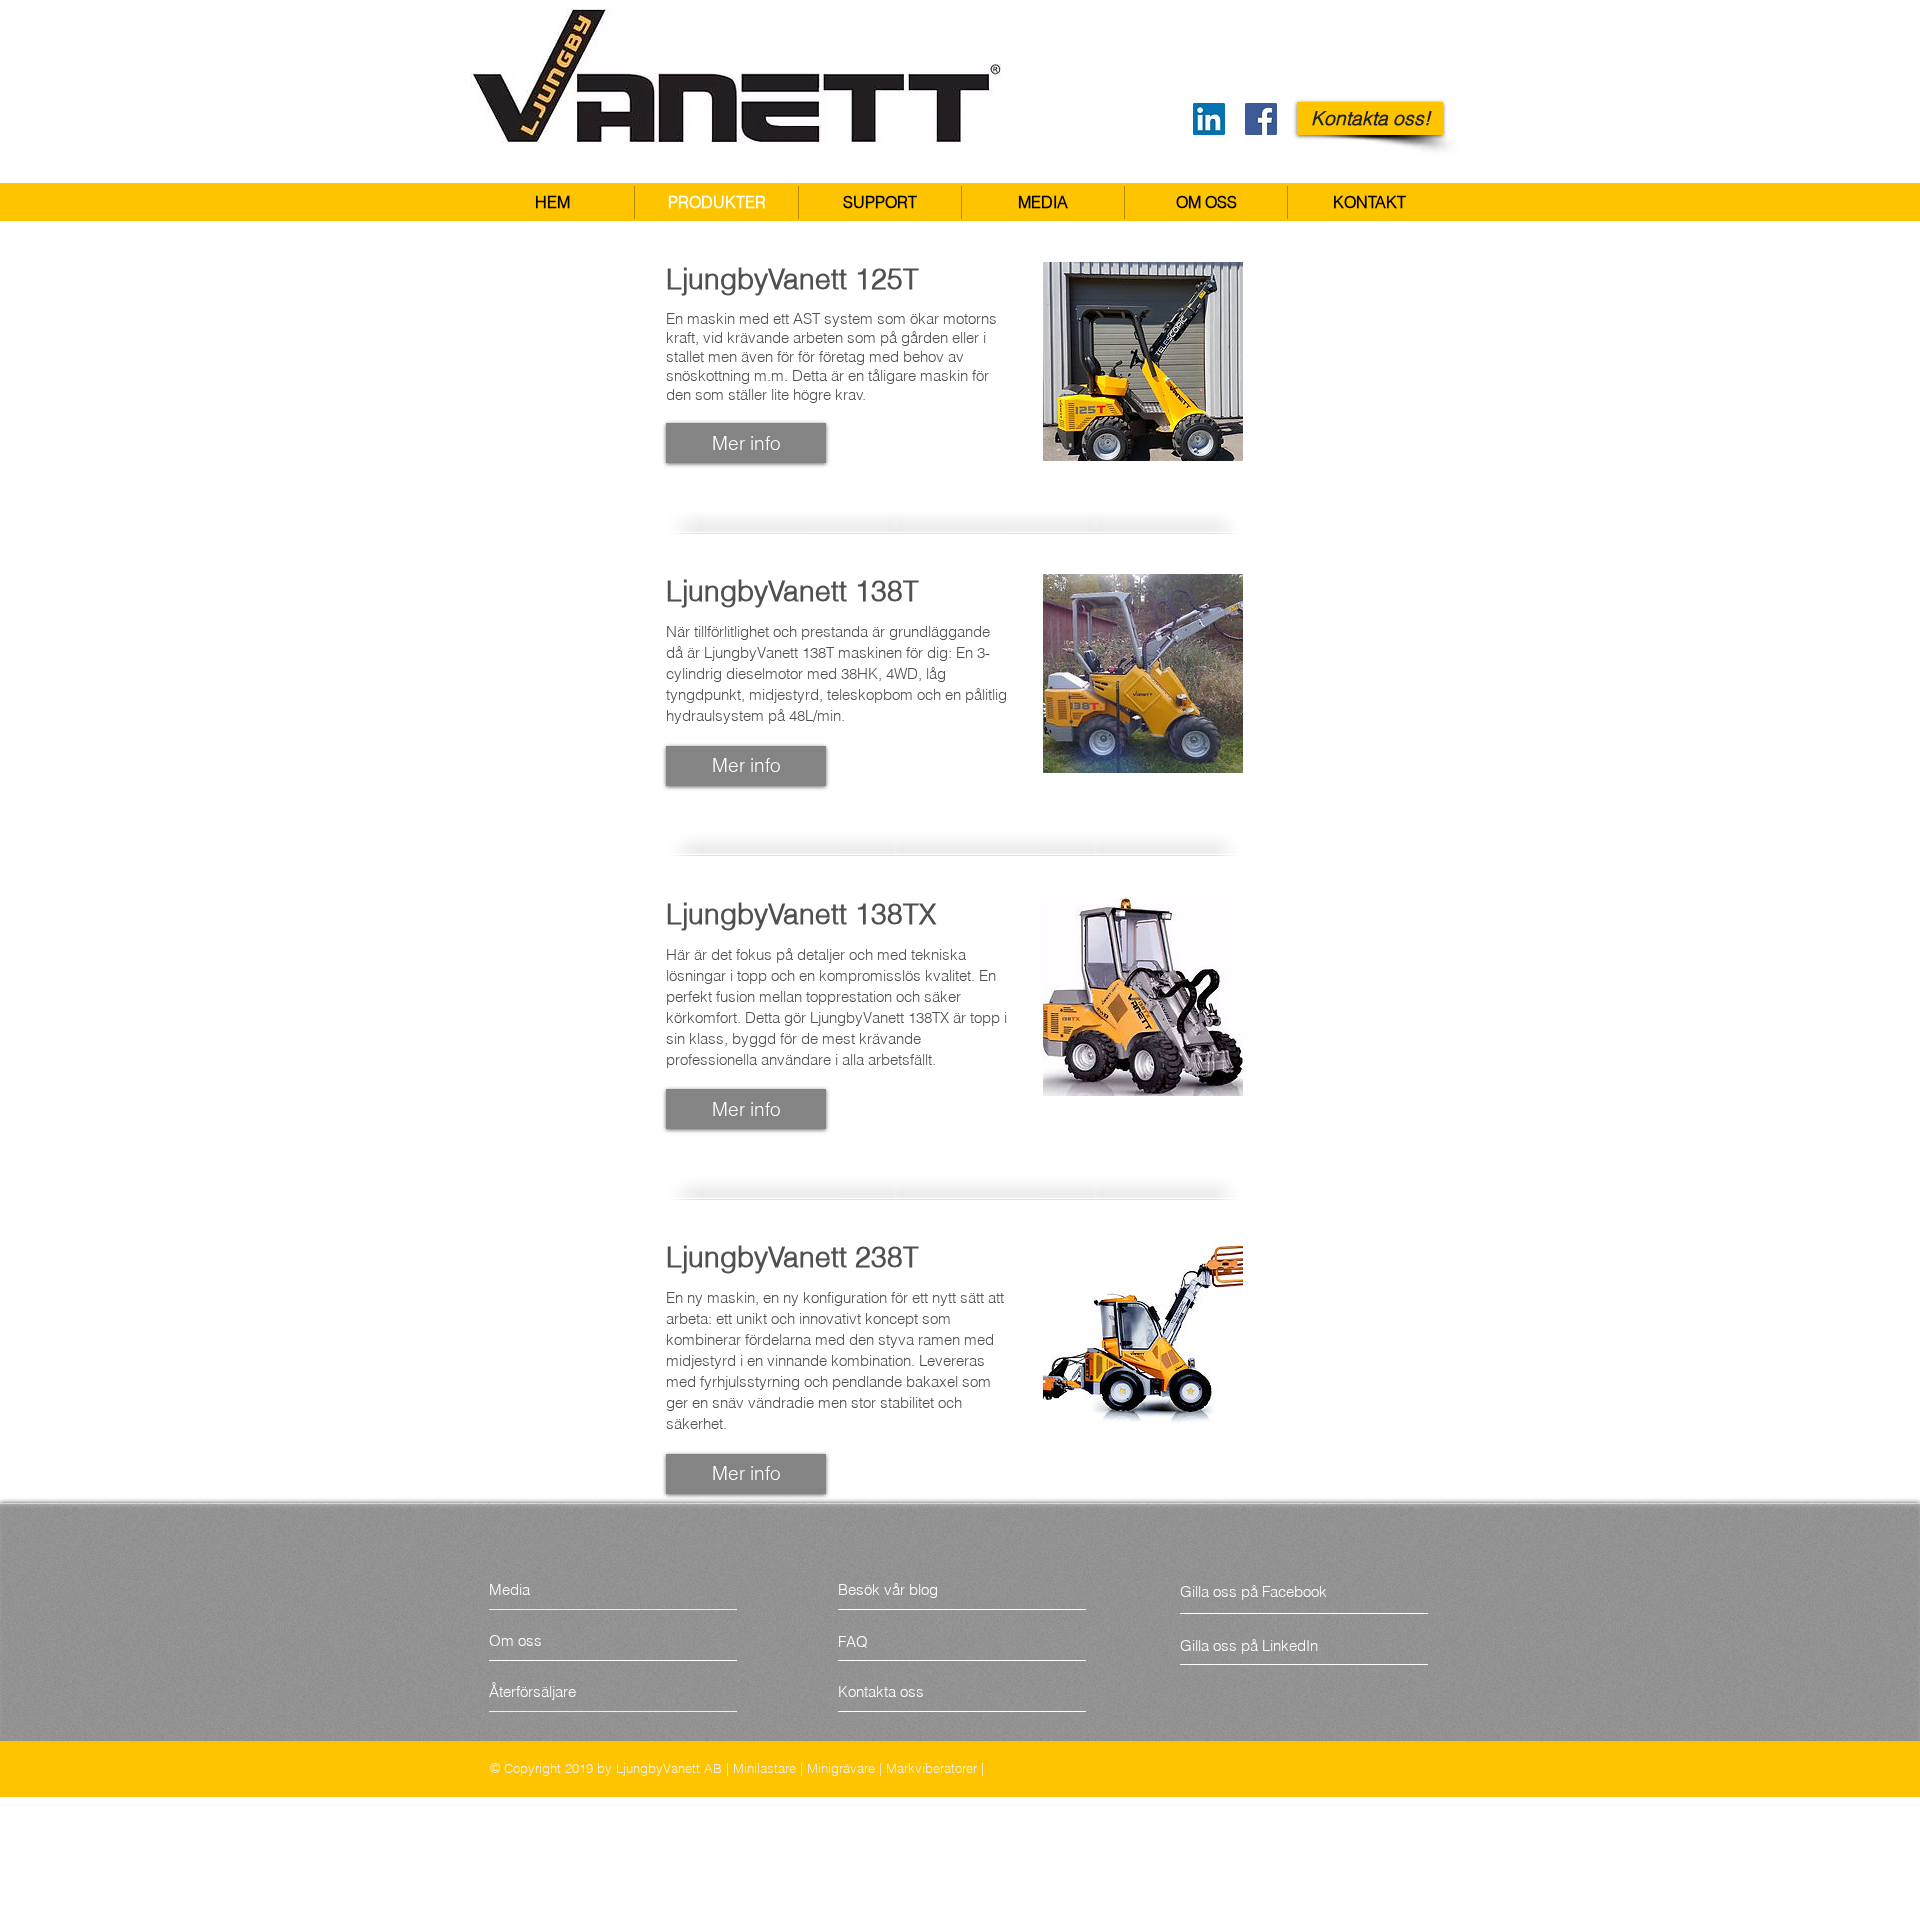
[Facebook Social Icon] (1261, 119)
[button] (1043, 202)
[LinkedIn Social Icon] (1209, 119)
